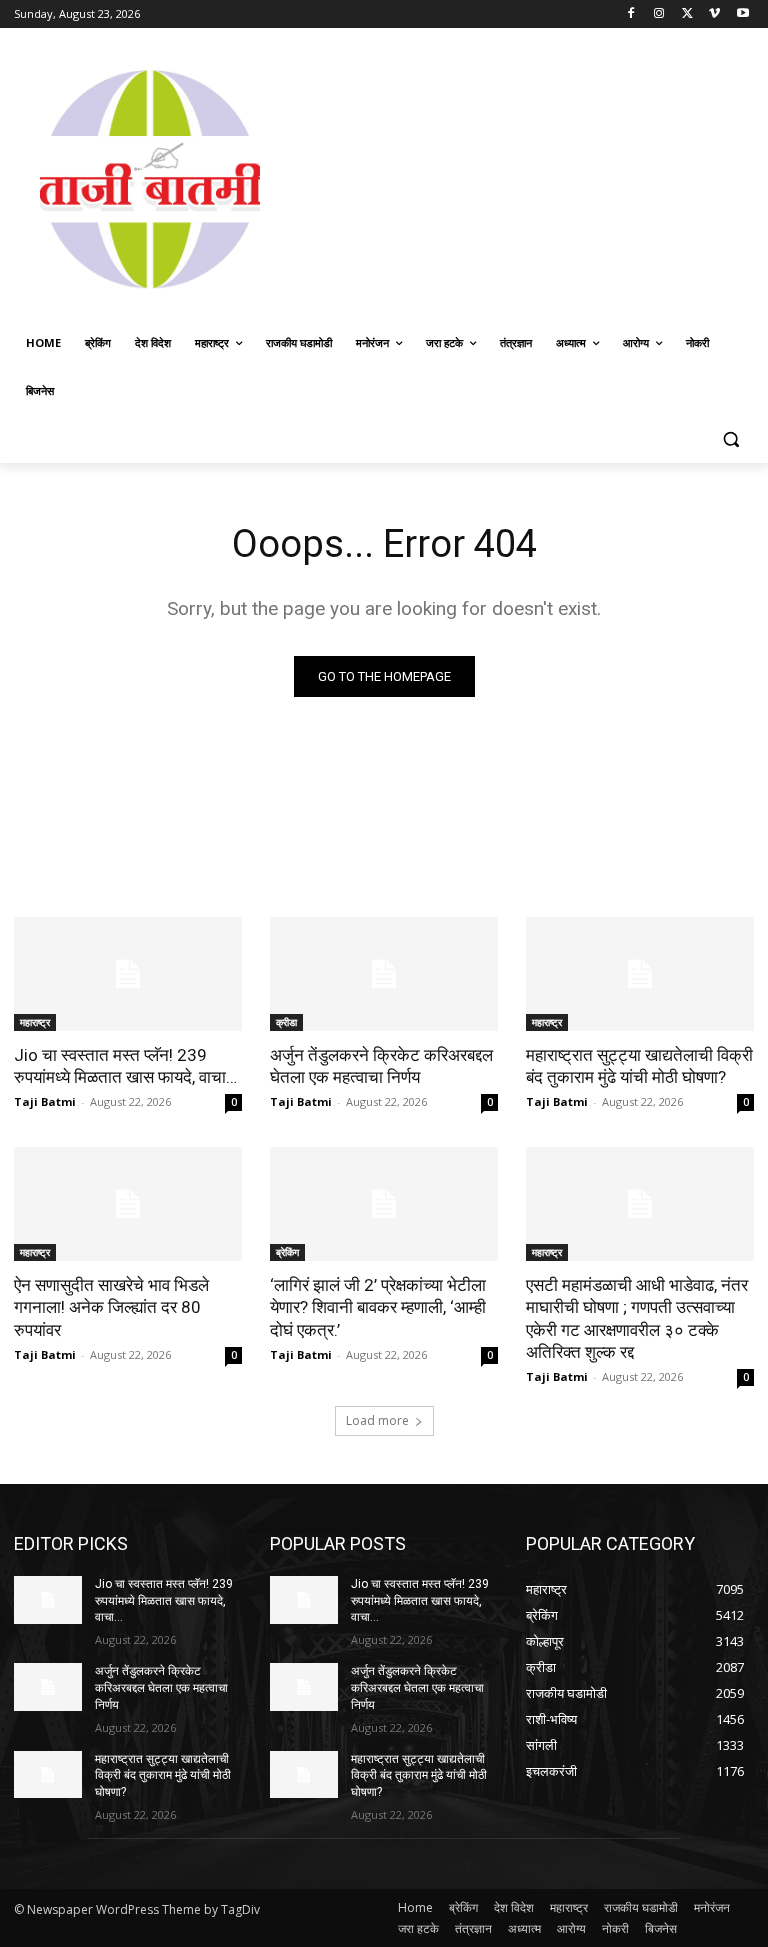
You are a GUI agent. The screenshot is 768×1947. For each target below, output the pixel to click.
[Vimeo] (714, 14)
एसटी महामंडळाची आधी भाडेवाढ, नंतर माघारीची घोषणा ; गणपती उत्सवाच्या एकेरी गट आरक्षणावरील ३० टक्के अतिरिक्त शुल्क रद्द (637, 1318)
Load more (377, 1420)
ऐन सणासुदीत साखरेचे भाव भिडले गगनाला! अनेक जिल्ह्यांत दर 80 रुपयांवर (111, 1307)
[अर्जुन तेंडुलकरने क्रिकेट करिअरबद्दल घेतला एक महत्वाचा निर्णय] (384, 974)
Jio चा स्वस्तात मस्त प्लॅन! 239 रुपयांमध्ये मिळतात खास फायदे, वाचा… (125, 1066)
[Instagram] (659, 14)
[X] (687, 14)
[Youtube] (742, 14)
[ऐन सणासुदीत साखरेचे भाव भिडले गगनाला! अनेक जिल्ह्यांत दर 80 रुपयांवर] (128, 1204)
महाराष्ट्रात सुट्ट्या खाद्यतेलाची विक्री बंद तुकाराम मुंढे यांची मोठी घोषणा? (639, 1066)
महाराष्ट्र (35, 1022)
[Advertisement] (527, 177)
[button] (730, 439)
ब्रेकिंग (287, 1252)
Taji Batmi (45, 1101)
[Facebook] (631, 14)
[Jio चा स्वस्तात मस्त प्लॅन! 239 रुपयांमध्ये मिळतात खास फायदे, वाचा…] (128, 974)
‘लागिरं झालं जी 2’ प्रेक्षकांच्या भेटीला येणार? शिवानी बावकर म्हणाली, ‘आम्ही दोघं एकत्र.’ (378, 1307)
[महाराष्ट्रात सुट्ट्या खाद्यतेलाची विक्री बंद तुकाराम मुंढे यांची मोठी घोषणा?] (640, 974)
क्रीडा (286, 1022)
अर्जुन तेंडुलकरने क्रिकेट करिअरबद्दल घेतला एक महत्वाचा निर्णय (381, 1066)
